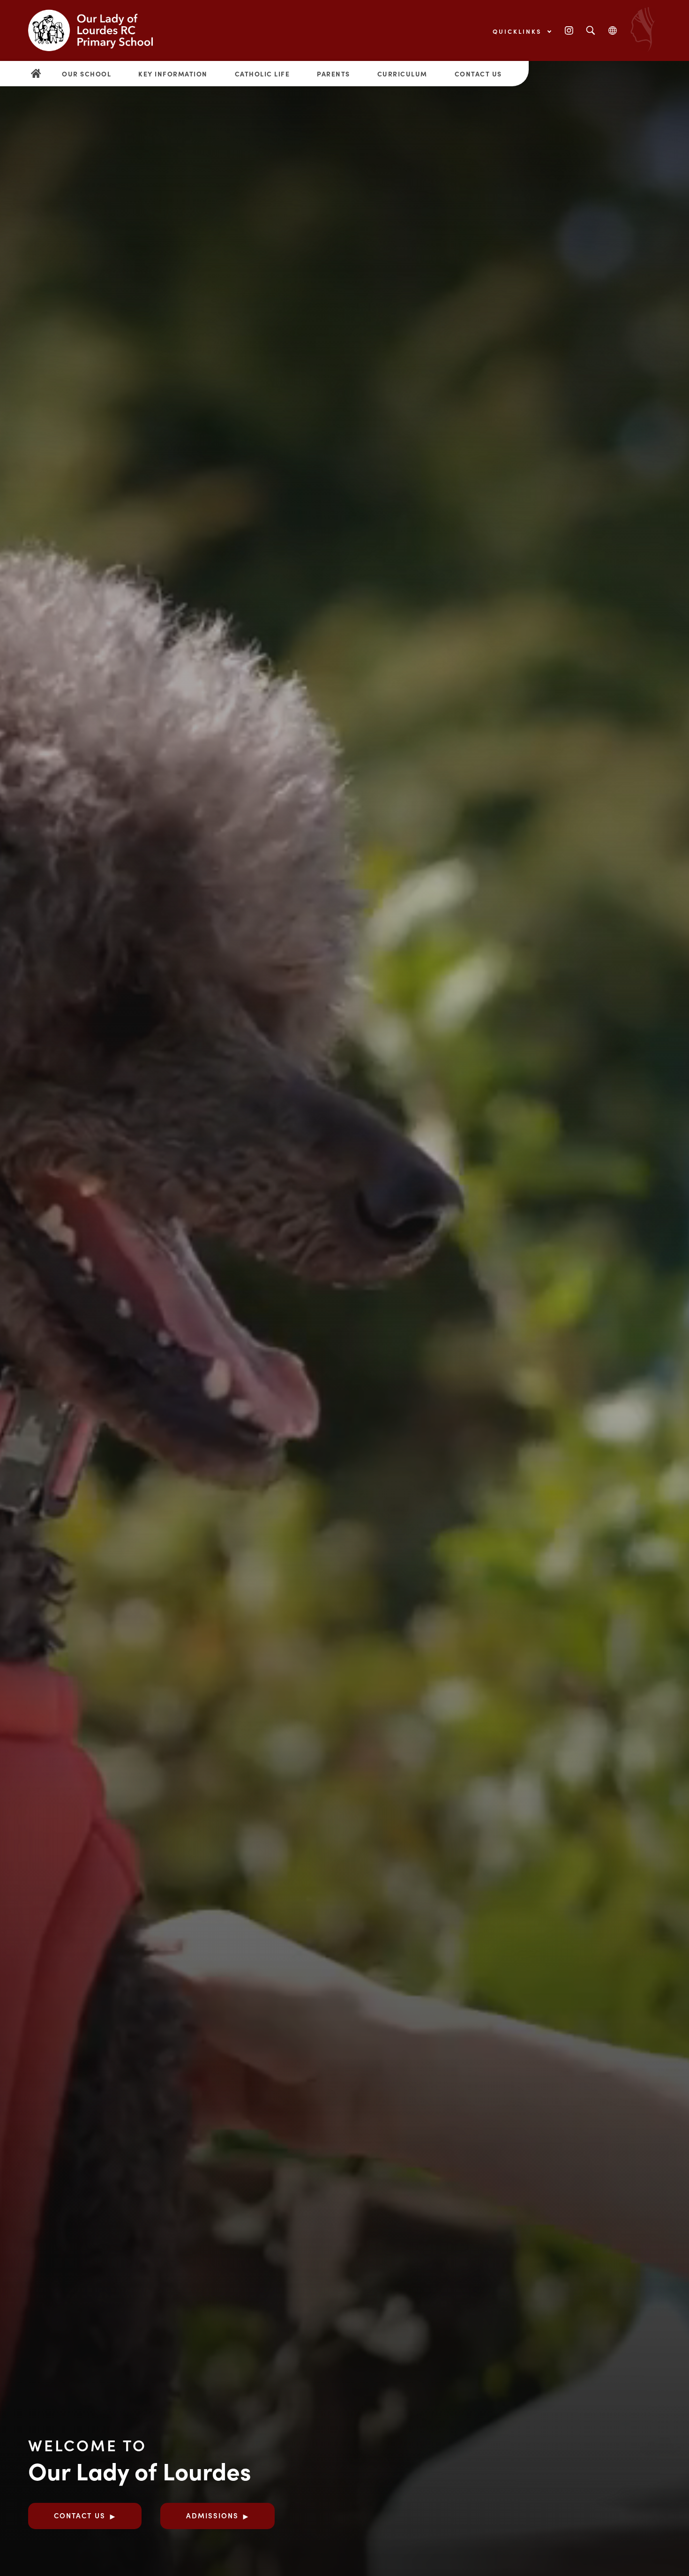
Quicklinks (519, 31)
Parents (333, 74)
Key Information (173, 74)
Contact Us (478, 74)
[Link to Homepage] (98, 30)
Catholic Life (262, 74)
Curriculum (402, 74)
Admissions (212, 2515)
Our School (86, 74)
